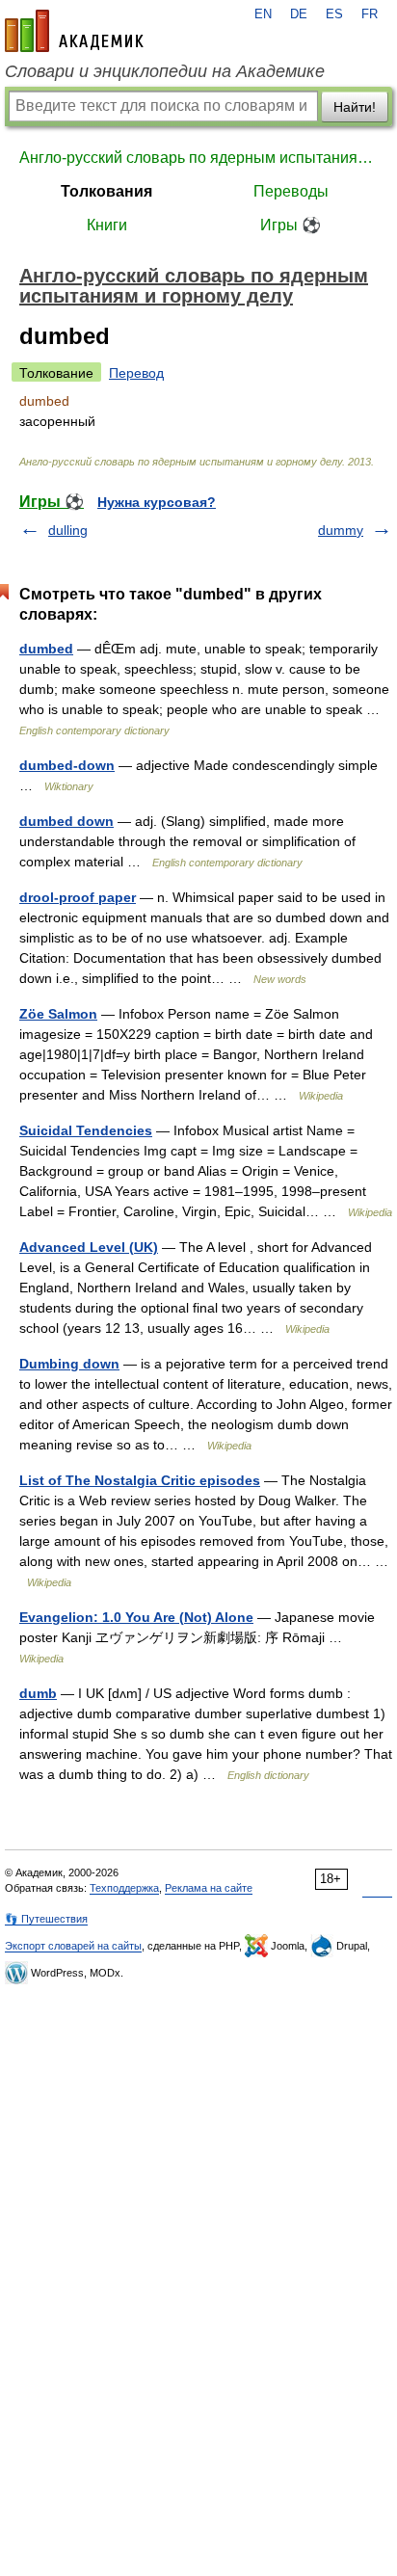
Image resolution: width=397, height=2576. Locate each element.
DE (299, 14)
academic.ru (74, 31)
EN (263, 14)
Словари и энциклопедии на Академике (165, 71)
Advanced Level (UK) (89, 1247)
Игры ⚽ (291, 225)
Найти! (355, 107)
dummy (341, 530)
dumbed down (66, 821)
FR (370, 14)
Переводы (291, 191)
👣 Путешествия (46, 1919)
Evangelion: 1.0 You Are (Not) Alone (136, 1617)
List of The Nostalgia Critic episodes (140, 1480)
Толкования (106, 191)
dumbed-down (67, 765)
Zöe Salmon (58, 1014)
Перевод (136, 373)
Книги (107, 225)
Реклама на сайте (209, 1888)
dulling (68, 530)
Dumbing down (69, 1364)
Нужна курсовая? (157, 502)
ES (334, 14)
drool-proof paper (78, 897)
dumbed (46, 649)
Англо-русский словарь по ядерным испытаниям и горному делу (198, 158)
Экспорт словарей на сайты (73, 1946)
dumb (38, 1693)
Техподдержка (124, 1888)
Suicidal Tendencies (86, 1130)
